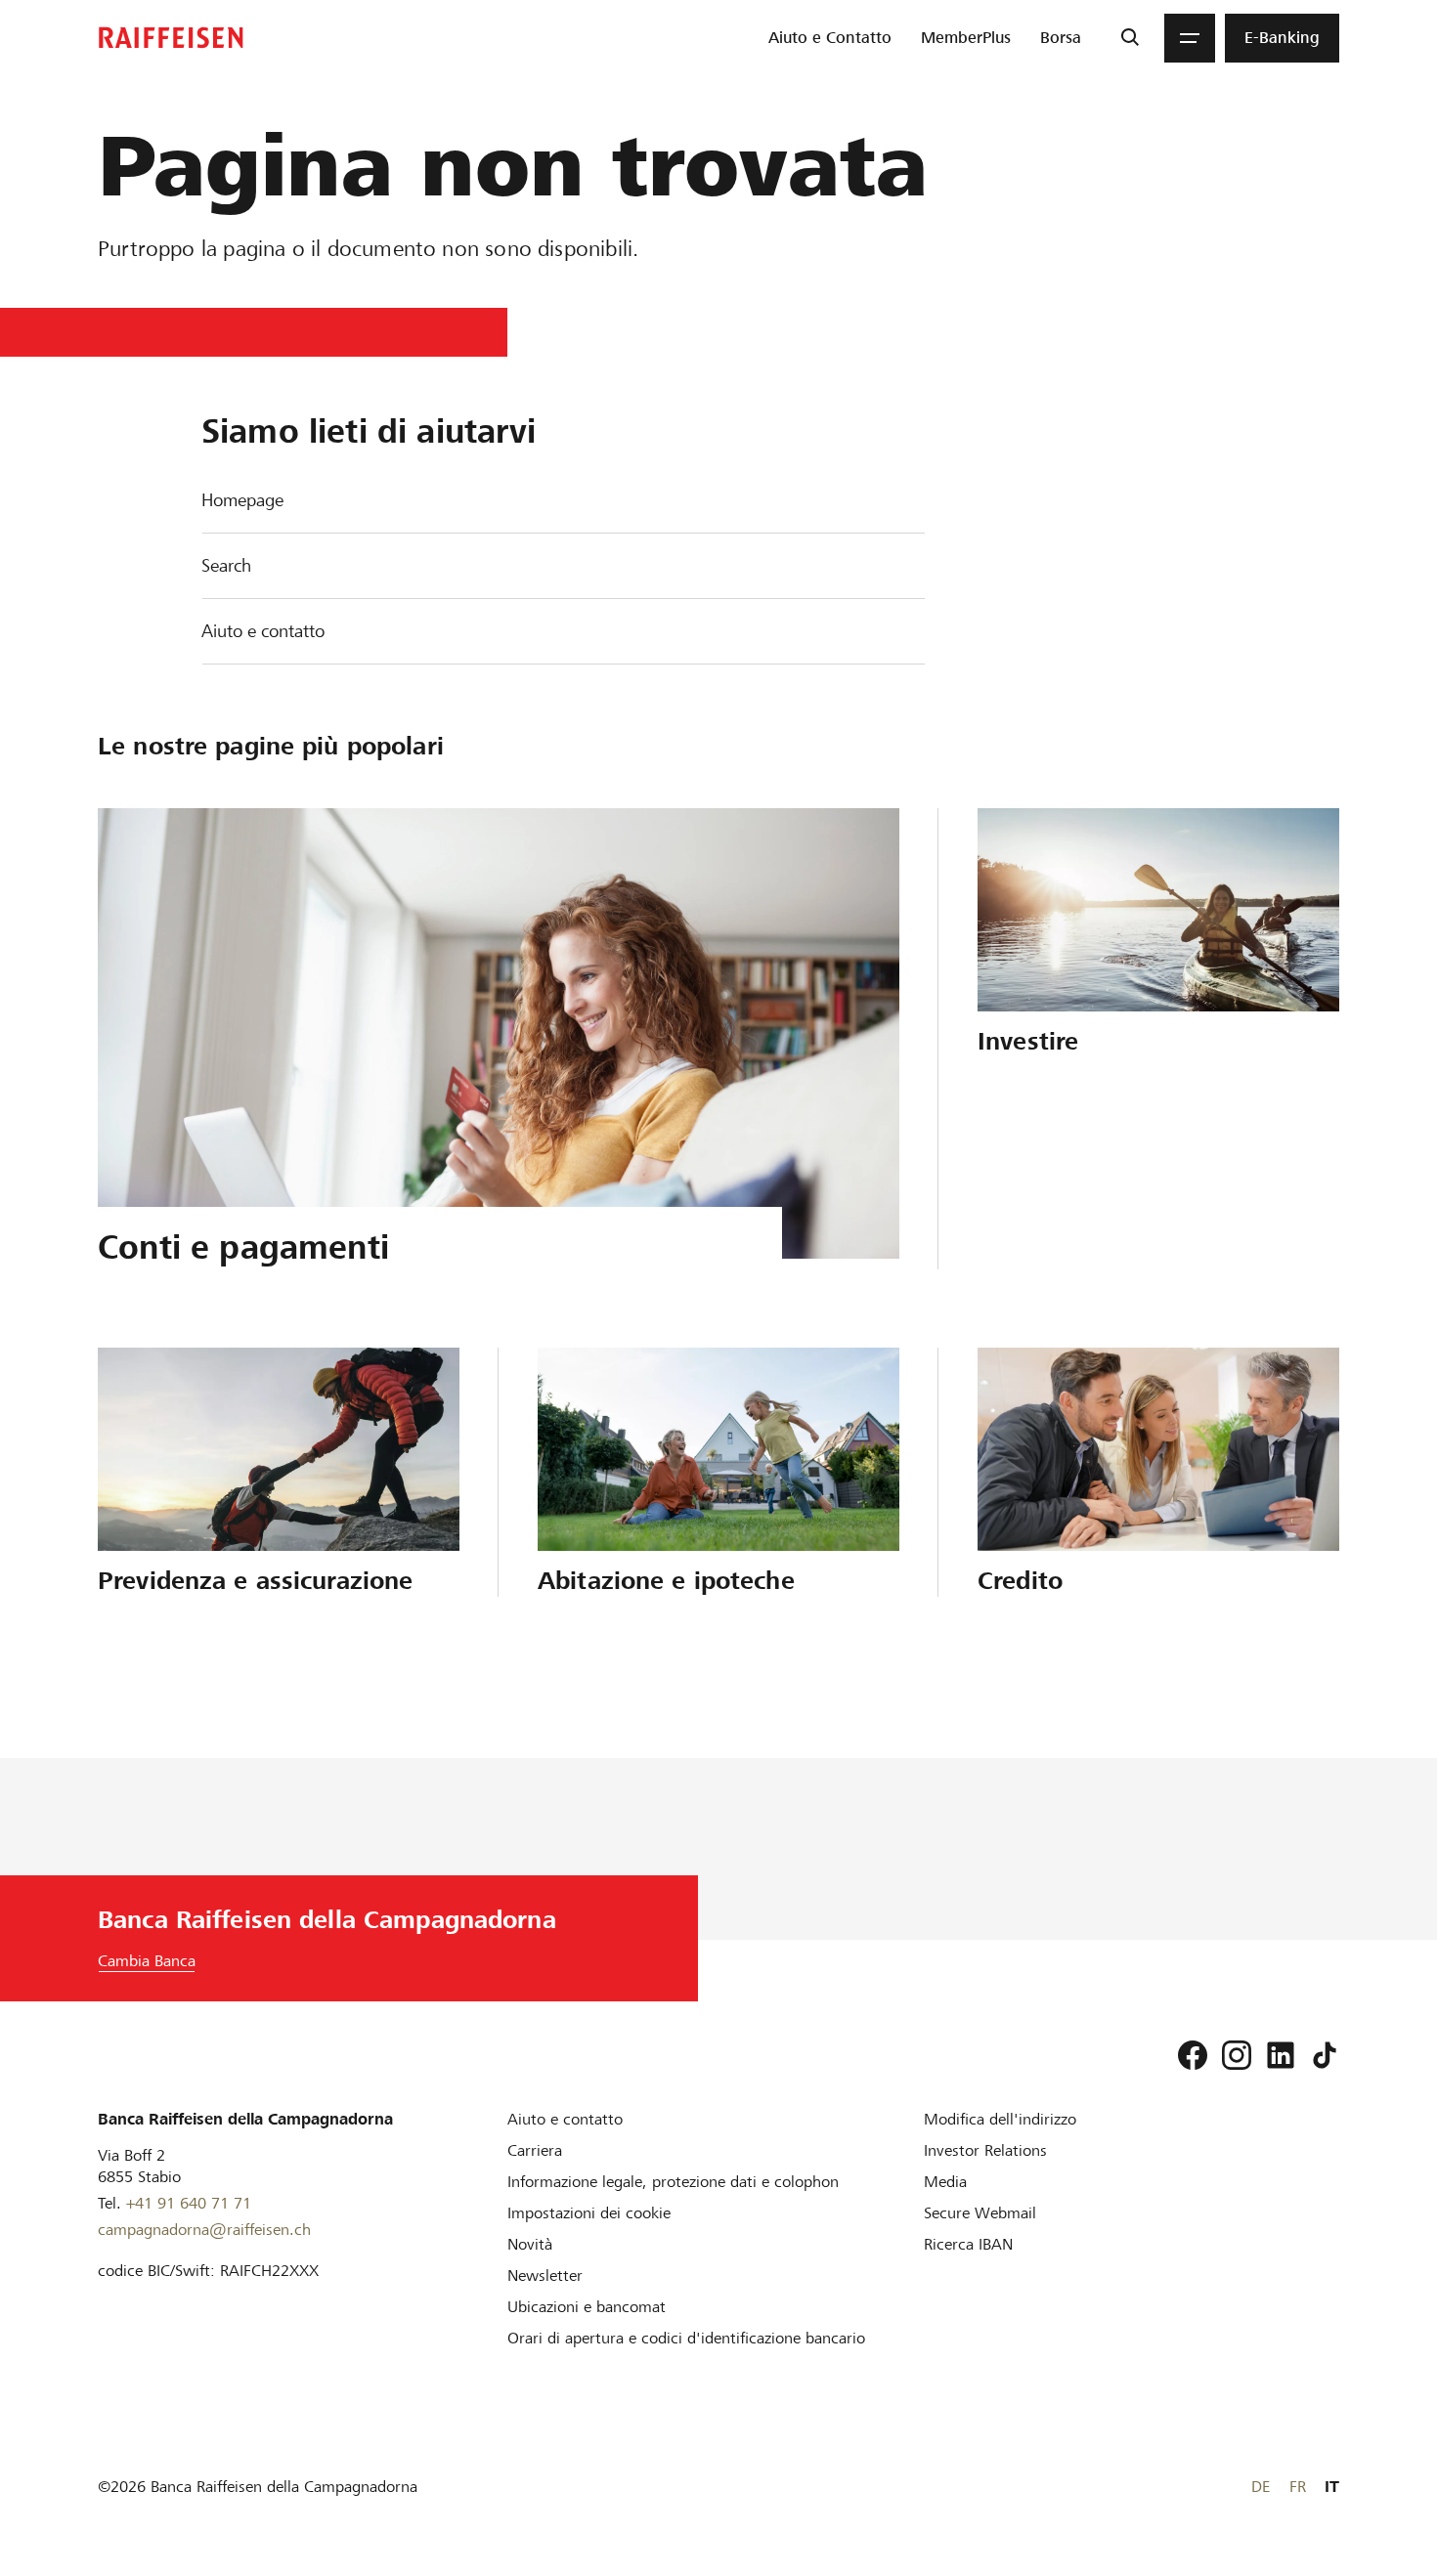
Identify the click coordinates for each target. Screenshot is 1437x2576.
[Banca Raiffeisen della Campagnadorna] (171, 38)
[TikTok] (1325, 2055)
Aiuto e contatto (263, 631)
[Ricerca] (1130, 38)
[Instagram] (1237, 2055)
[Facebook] (1193, 2055)
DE (1261, 2487)
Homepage (242, 500)
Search (226, 565)
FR (1298, 2487)
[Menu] (1190, 38)
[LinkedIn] (1281, 2055)
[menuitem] (830, 38)
